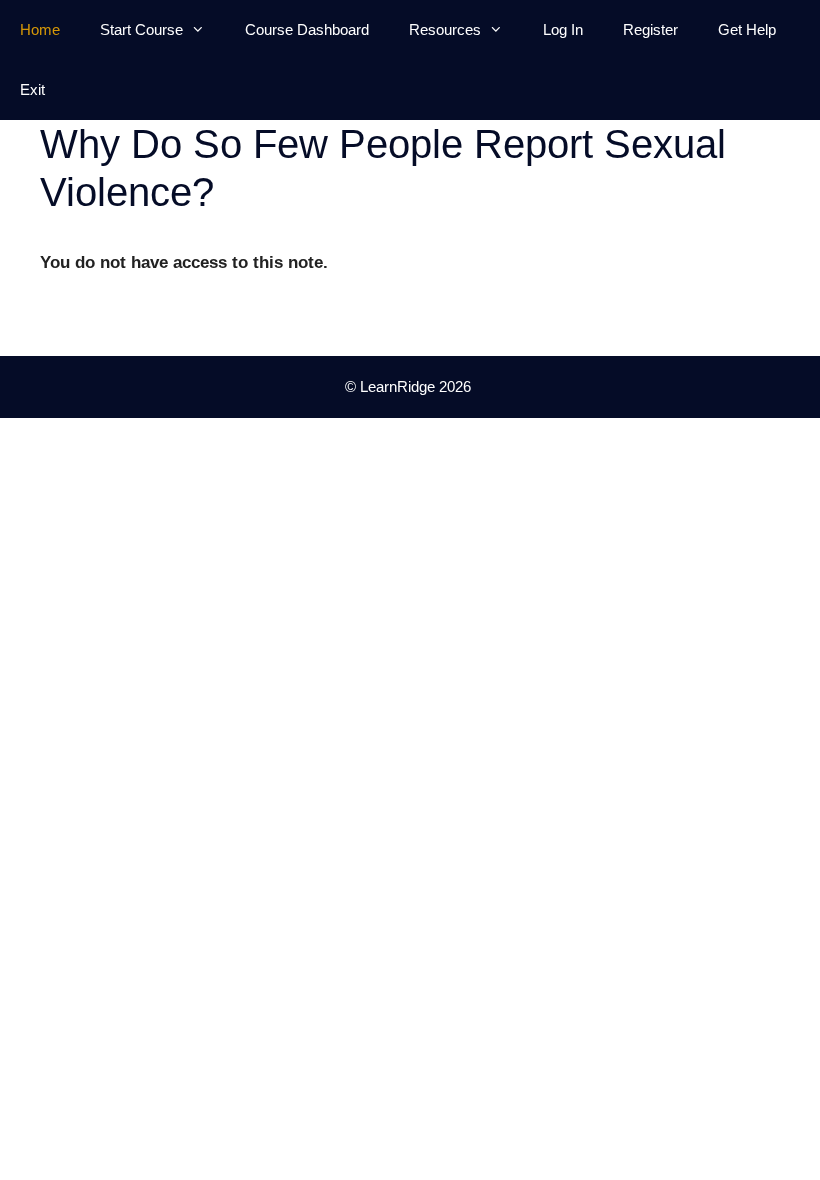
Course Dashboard (307, 29)
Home (40, 29)
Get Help (747, 29)
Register (650, 29)
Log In (563, 29)
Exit (32, 89)
